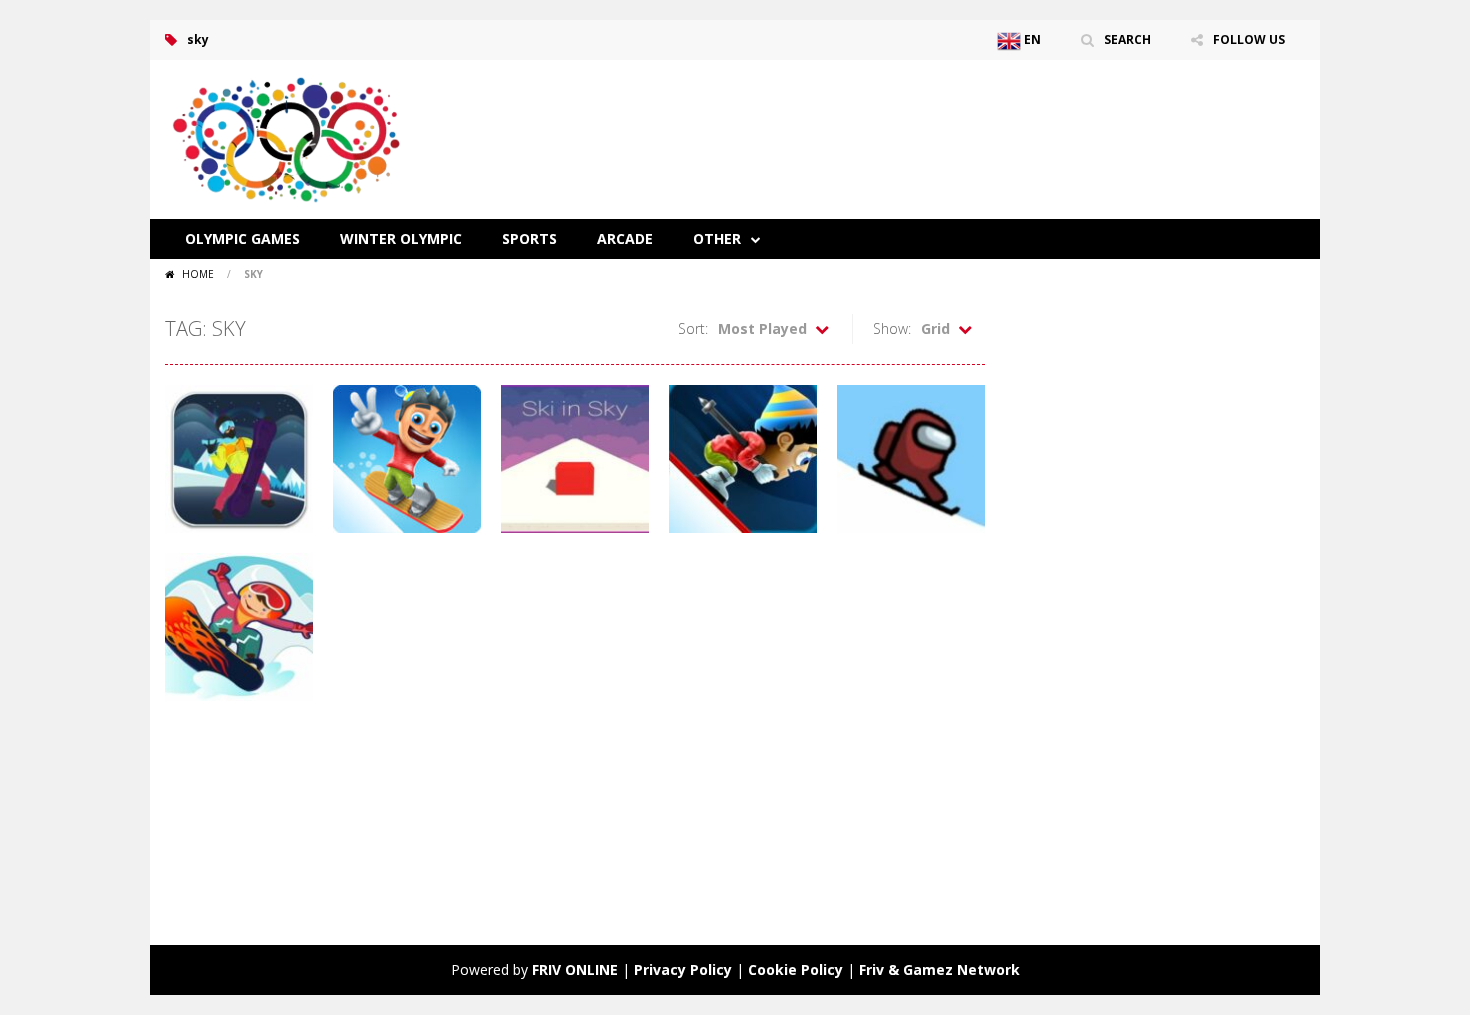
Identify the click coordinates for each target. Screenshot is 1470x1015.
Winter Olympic (401, 238)
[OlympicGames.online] (290, 137)
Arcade (625, 238)
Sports (529, 238)
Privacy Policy (683, 969)
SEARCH (1127, 39)
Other (717, 238)
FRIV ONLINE (575, 969)
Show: (892, 328)
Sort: (693, 328)
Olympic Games (242, 238)
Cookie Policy (795, 969)
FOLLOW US (1249, 39)
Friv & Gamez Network (939, 969)
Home (198, 274)
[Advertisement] (941, 120)
